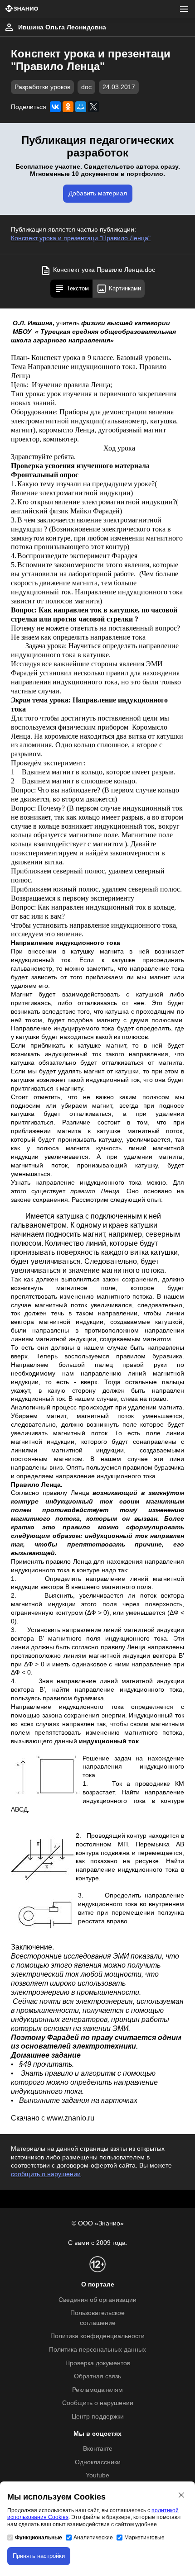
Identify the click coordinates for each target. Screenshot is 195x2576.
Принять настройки (39, 2556)
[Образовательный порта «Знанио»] (22, 9)
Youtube (97, 2475)
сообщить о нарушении (46, 2174)
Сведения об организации (97, 2300)
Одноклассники (98, 2462)
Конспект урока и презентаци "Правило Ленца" (81, 238)
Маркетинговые (144, 2538)
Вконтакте (98, 2449)
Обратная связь (97, 2376)
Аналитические (93, 2538)
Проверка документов (98, 2363)
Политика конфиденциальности (97, 2336)
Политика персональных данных (97, 2350)
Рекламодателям (97, 2390)
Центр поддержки (98, 2417)
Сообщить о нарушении (98, 2403)
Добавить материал (98, 193)
